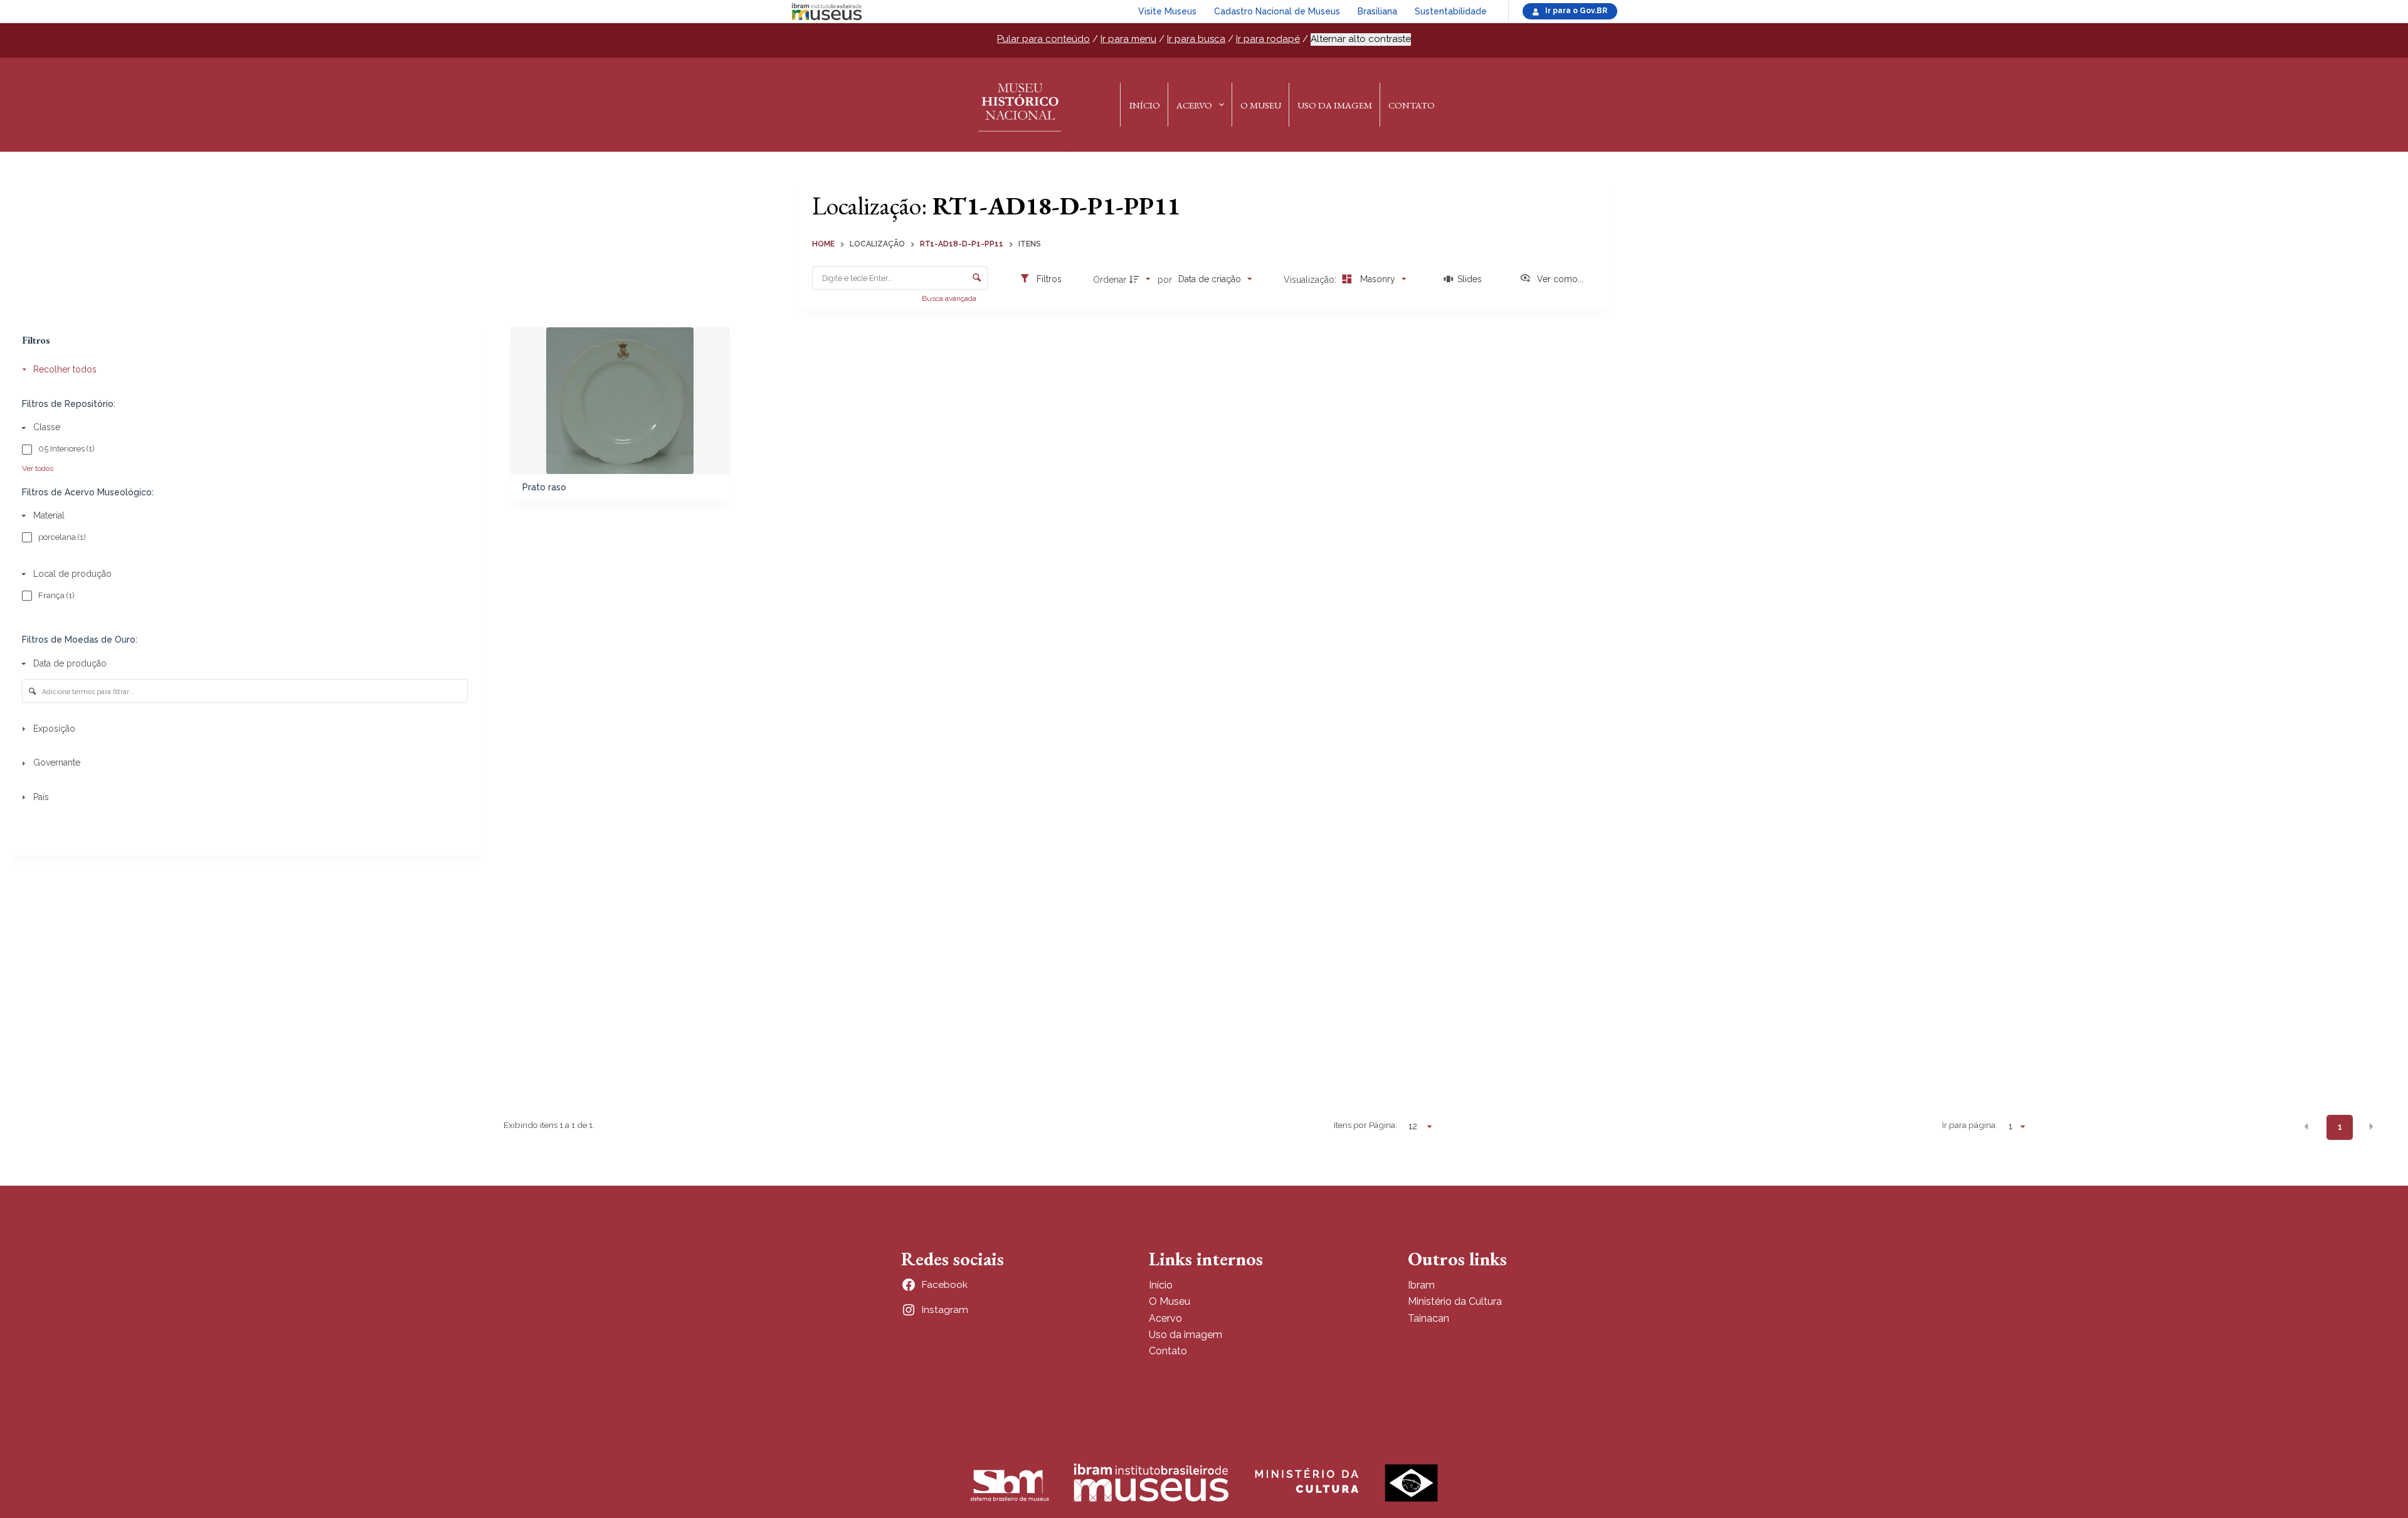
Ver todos (38, 468)
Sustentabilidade (1451, 11)
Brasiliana (1377, 11)
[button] (2306, 1126)
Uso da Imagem (1335, 105)
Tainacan (1428, 1318)
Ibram (1421, 1285)
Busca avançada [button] (950, 298)
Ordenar (1110, 280)
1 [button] (2340, 1127)
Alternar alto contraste (1361, 39)
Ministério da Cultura (1455, 1301)
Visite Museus (1167, 11)
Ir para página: (1970, 1125)
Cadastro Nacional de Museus (1277, 11)
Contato (1412, 105)
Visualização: (1311, 280)
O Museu (1261, 105)
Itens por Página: (1365, 1125)
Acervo (1194, 105)
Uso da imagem (1186, 1335)
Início (1145, 105)
